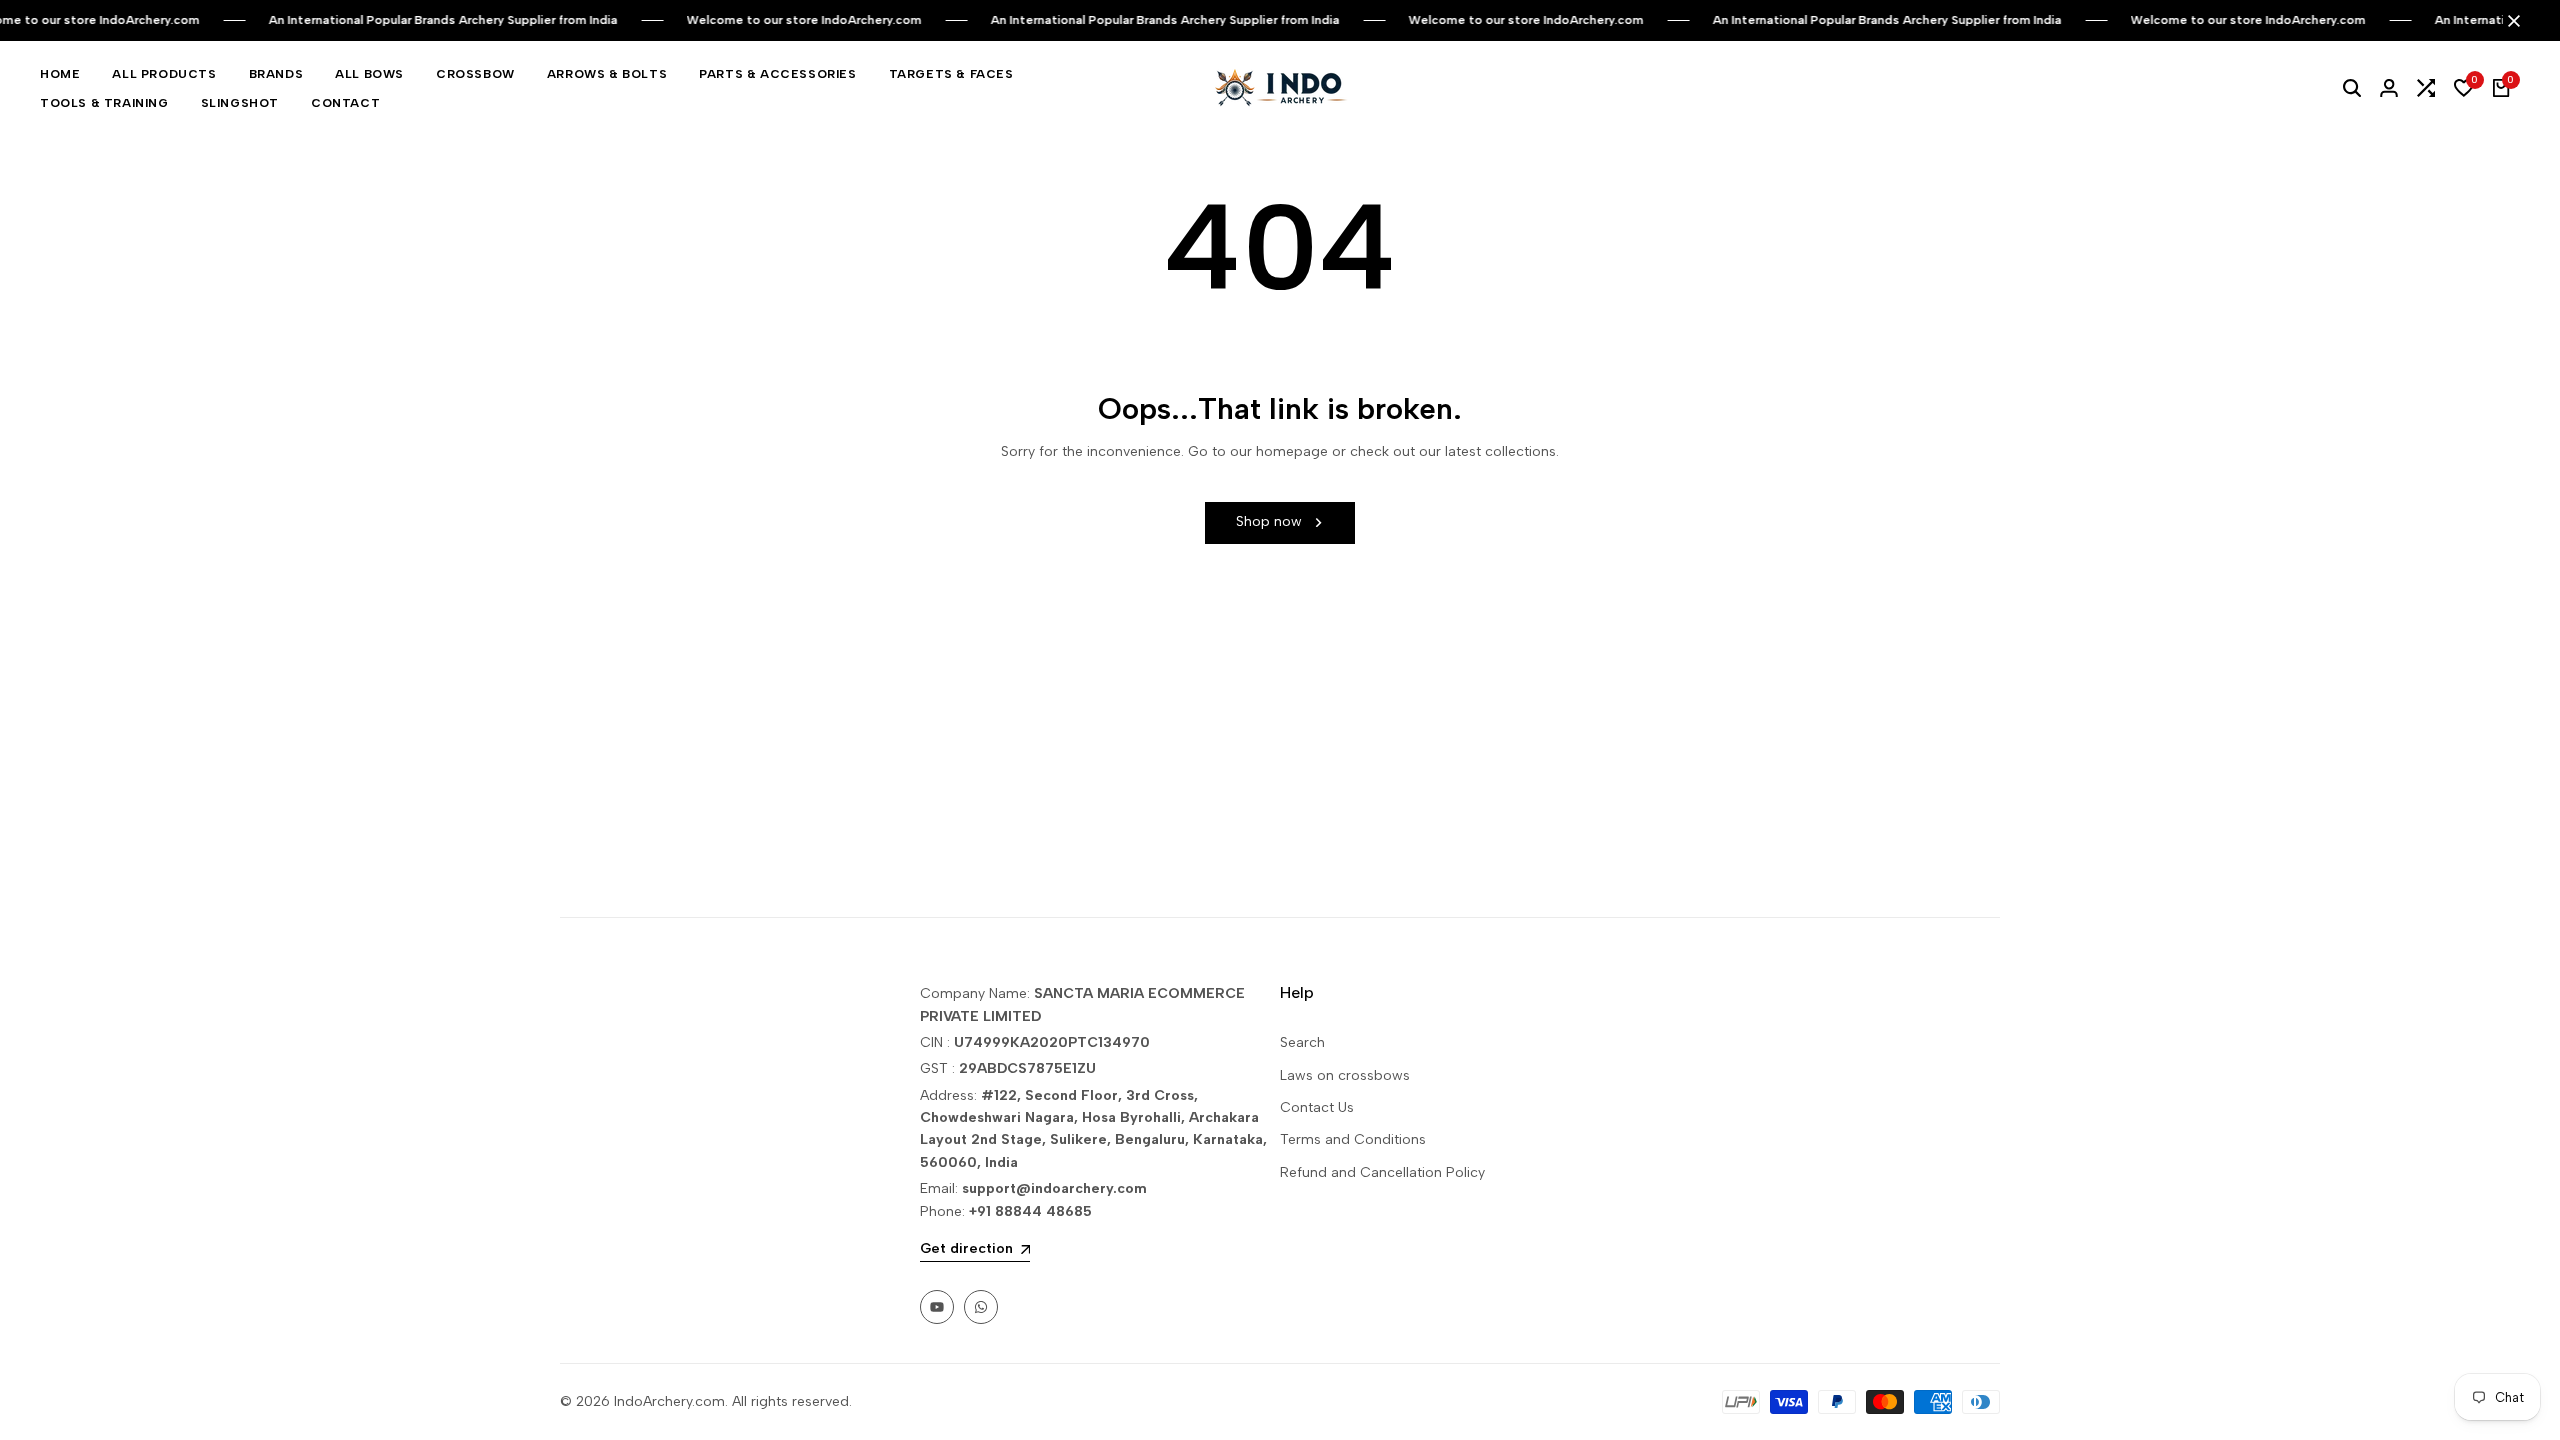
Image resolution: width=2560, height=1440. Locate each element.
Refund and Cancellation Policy (1382, 1172)
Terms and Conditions (1353, 1139)
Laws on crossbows (1345, 1075)
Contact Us (1317, 1107)
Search (1302, 1042)
